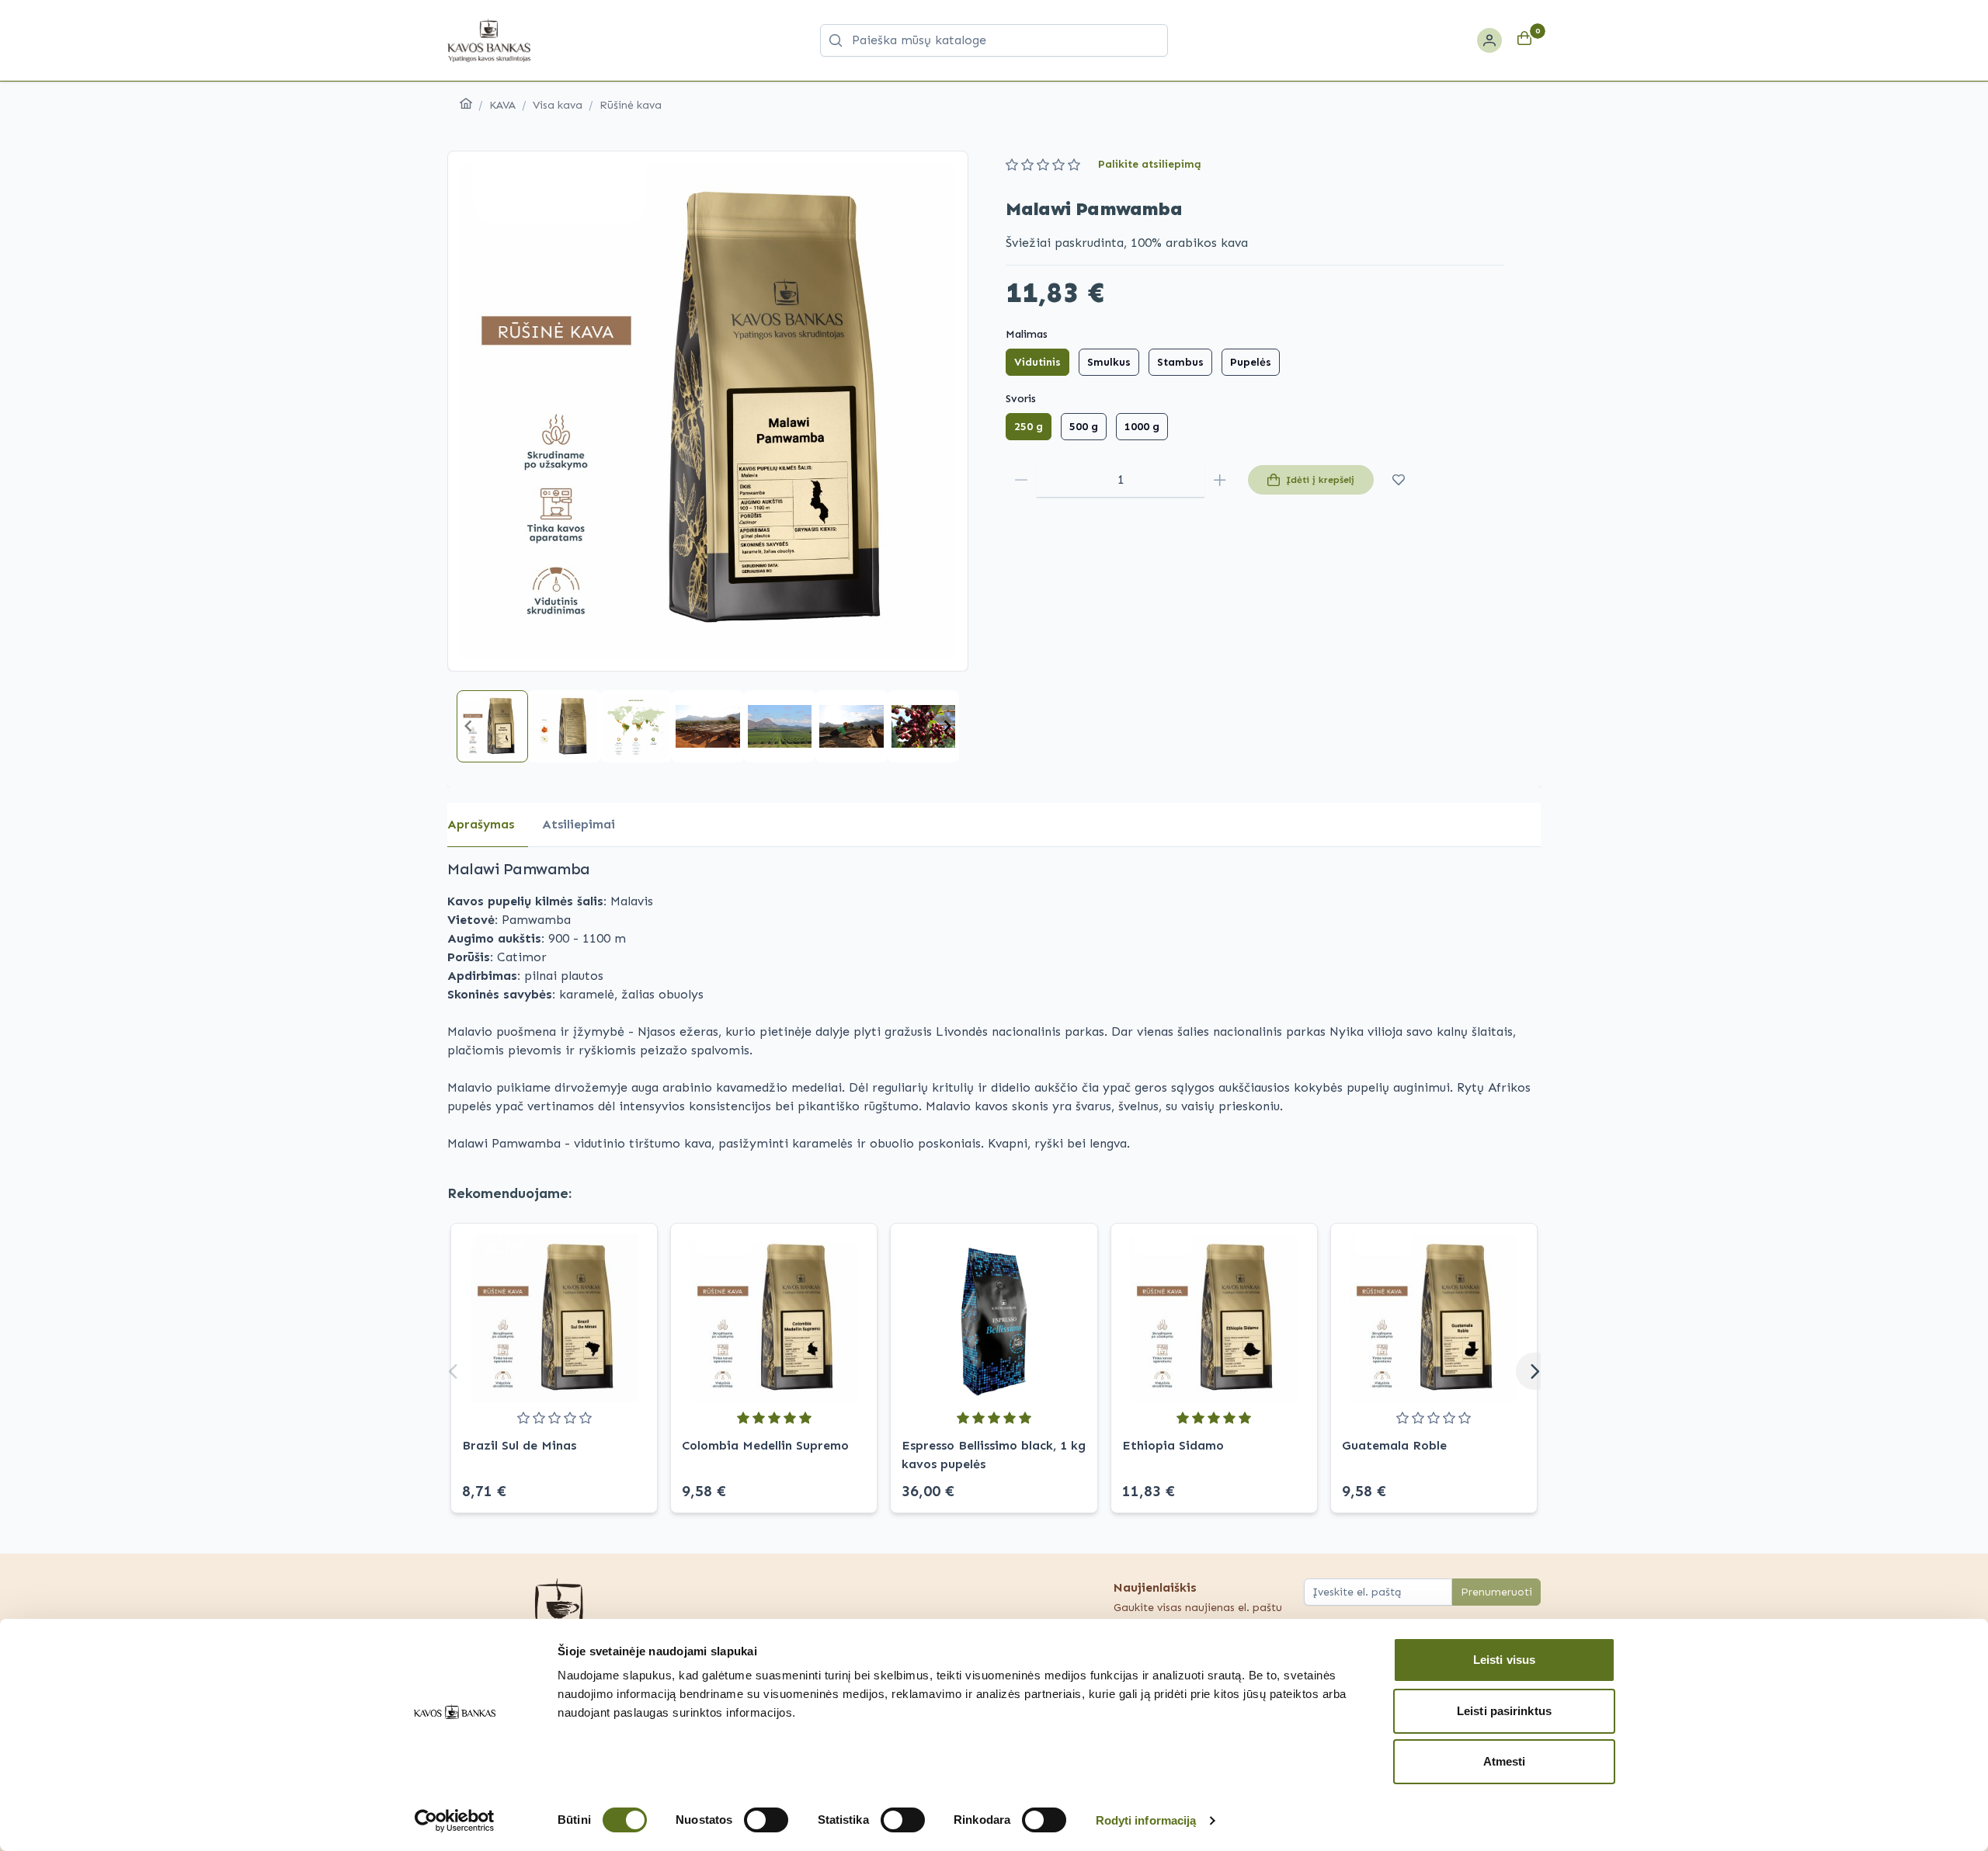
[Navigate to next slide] (947, 726)
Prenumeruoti (1496, 1592)
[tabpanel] (994, 1005)
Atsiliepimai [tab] (579, 824)
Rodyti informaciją (1146, 1820)
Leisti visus (1504, 1660)
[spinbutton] (1121, 480)
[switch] (766, 1820)
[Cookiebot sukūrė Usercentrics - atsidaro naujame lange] (455, 1821)
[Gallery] (708, 411)
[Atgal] (454, 1371)
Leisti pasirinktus (1504, 1711)
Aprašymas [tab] (481, 824)
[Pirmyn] (1534, 1371)
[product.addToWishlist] (1399, 480)
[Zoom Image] (708, 411)
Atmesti (1505, 1761)
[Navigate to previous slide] (468, 726)
